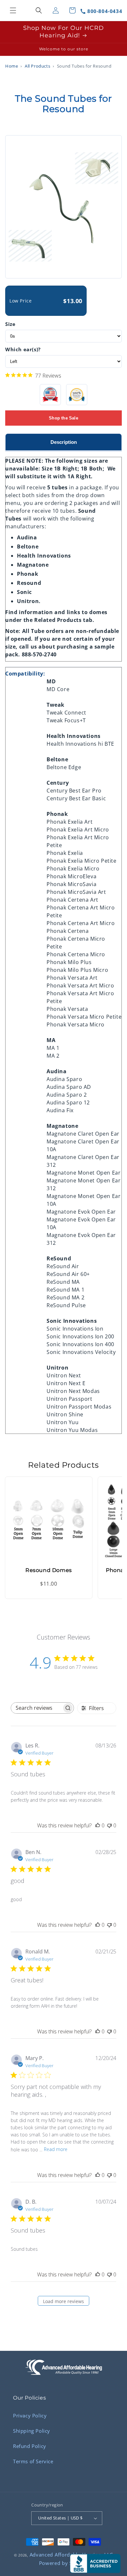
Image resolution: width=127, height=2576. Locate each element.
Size (10, 324)
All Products (37, 66)
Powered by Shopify (64, 2563)
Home (12, 66)
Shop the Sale (63, 418)
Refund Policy (30, 2446)
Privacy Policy (30, 2415)
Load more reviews (63, 2301)
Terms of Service (33, 2461)
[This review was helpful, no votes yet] (98, 1825)
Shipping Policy (32, 2431)
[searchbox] (36, 1708)
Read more (56, 2149)
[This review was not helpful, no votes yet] (109, 1825)
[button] (13, 10)
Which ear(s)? (23, 349)
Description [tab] (64, 442)
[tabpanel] (63, 942)
